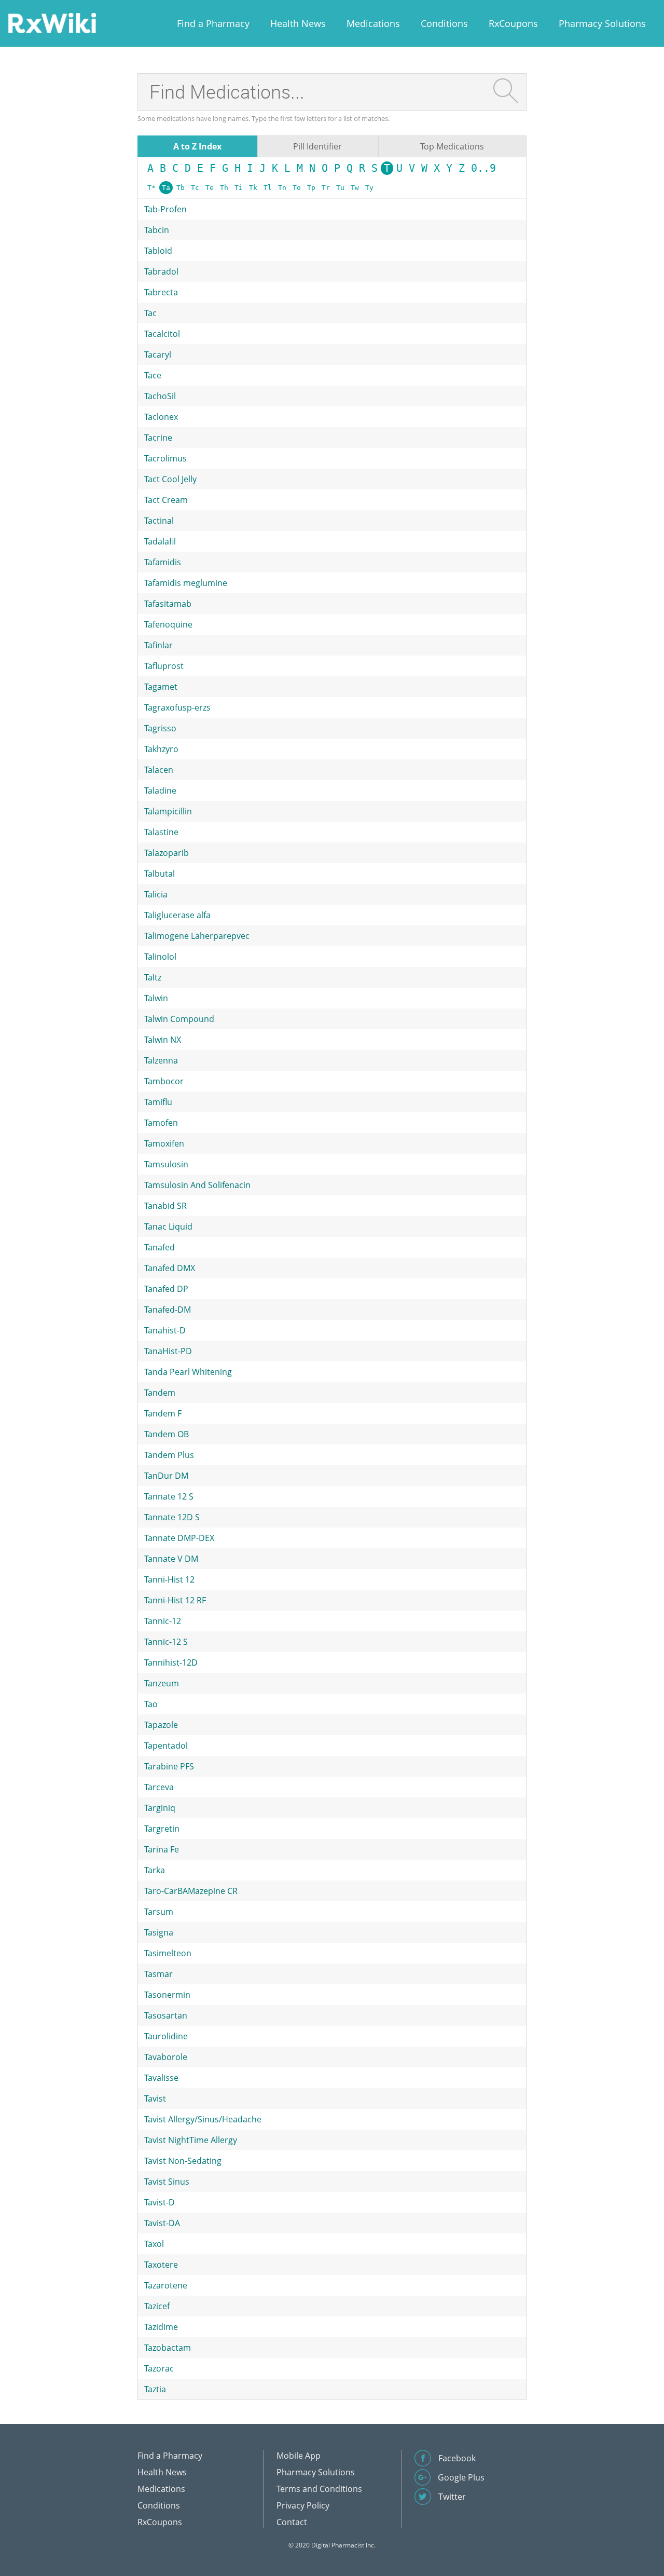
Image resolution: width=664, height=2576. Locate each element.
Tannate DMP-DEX (179, 1538)
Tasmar (158, 1974)
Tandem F (163, 1413)
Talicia (156, 894)
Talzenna (161, 1060)
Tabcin (157, 230)
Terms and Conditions (319, 2489)
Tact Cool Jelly (170, 479)
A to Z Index (197, 146)
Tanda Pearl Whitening (188, 1372)
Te (210, 188)
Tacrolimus (165, 458)
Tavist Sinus (167, 2182)
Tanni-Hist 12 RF (175, 1600)
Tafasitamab (168, 604)
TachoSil (160, 396)
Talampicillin (168, 811)
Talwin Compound (179, 1019)
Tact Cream (166, 500)
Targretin (162, 1829)
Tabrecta (161, 292)
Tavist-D (160, 2202)
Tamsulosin (166, 1164)
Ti (239, 188)
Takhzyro (161, 749)
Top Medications (452, 146)
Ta (166, 188)
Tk (253, 188)
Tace (153, 375)
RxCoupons (513, 23)
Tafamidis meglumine (186, 583)
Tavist (155, 2098)
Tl (268, 188)
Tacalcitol (162, 334)
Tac (150, 313)
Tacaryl (158, 355)
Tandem (160, 1393)
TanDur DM (166, 1476)
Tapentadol (166, 1746)
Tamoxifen (164, 1143)
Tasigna (159, 1932)
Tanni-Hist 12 (169, 1579)
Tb (181, 188)
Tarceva (159, 1787)
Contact (292, 2522)
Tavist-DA (162, 2223)
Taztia (155, 2389)
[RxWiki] (52, 23)
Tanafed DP (166, 1289)
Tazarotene (166, 2285)
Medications (373, 23)
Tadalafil (160, 541)
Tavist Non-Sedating (183, 2161)
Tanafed (160, 1247)
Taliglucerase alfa (177, 915)
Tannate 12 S (169, 1496)
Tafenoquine (168, 624)
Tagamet (161, 687)
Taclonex (161, 417)
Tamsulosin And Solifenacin (197, 1185)
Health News (298, 23)
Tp (311, 188)
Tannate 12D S (172, 1517)
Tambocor (164, 1081)
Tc (195, 188)
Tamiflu (158, 1102)
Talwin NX (163, 1040)
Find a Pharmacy (213, 23)
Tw (355, 188)
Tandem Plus (169, 1455)
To (297, 188)
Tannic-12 (163, 1621)
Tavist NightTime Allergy (191, 2140)
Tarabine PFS (169, 1766)
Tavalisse (161, 2078)
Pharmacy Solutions (602, 23)
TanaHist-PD (168, 1351)
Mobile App (299, 2456)
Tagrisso (160, 728)
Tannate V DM (171, 1559)
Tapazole (161, 1725)
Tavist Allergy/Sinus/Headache (203, 2119)
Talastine (161, 832)
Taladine (160, 790)
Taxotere (161, 2265)
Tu (340, 188)
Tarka (155, 1870)
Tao (151, 1704)
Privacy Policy (303, 2505)
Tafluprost (164, 666)
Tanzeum (162, 1683)
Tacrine (158, 438)
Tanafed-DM (168, 1310)
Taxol (154, 2244)
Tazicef (157, 2306)
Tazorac (159, 2368)
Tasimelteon (168, 1953)
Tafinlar (158, 645)
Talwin (156, 998)
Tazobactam (168, 2348)
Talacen (159, 770)
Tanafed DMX (170, 1268)
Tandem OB (167, 1434)
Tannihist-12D (171, 1662)
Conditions (444, 23)
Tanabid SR (165, 1206)
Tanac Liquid (168, 1226)
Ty (369, 188)
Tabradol (161, 271)
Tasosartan (166, 2015)
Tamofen (161, 1123)
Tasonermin (167, 1995)
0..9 (483, 168)
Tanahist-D (165, 1330)
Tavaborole (166, 2057)
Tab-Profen (165, 209)
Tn (282, 188)
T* (151, 188)
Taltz (153, 977)
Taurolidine (166, 2036)
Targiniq (160, 1808)
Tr (326, 188)
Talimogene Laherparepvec (197, 936)
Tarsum (159, 1912)
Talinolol (160, 957)
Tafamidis (163, 562)
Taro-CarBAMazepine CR (191, 1891)
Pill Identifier (317, 146)
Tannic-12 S (166, 1642)
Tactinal (159, 521)
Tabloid (158, 251)
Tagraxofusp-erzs (177, 707)
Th (224, 188)
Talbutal (160, 874)
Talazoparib (167, 853)
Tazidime (161, 2327)
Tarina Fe (162, 1849)
